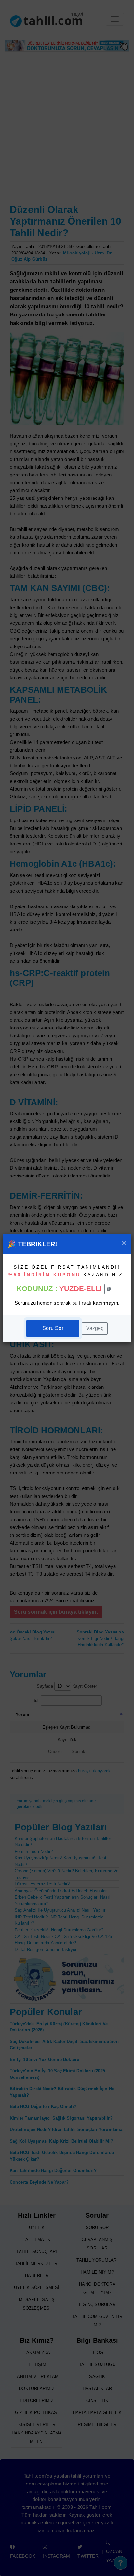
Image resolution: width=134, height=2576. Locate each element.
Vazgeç (95, 1328)
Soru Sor (53, 1328)
